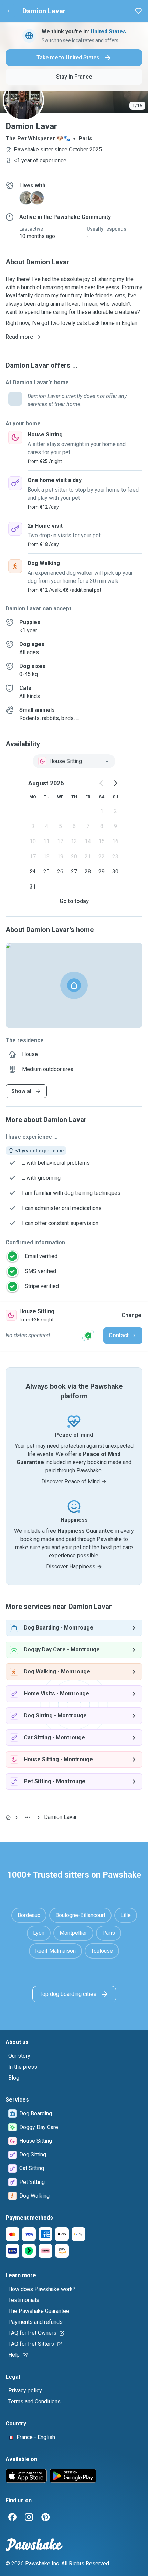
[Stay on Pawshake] (88, 1336)
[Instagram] (29, 2517)
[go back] (8, 11)
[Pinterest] (45, 2517)
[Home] (8, 1817)
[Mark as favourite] (138, 11)
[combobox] (74, 761)
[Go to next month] (115, 783)
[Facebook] (12, 2517)
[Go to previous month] (102, 783)
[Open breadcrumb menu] (28, 1817)
